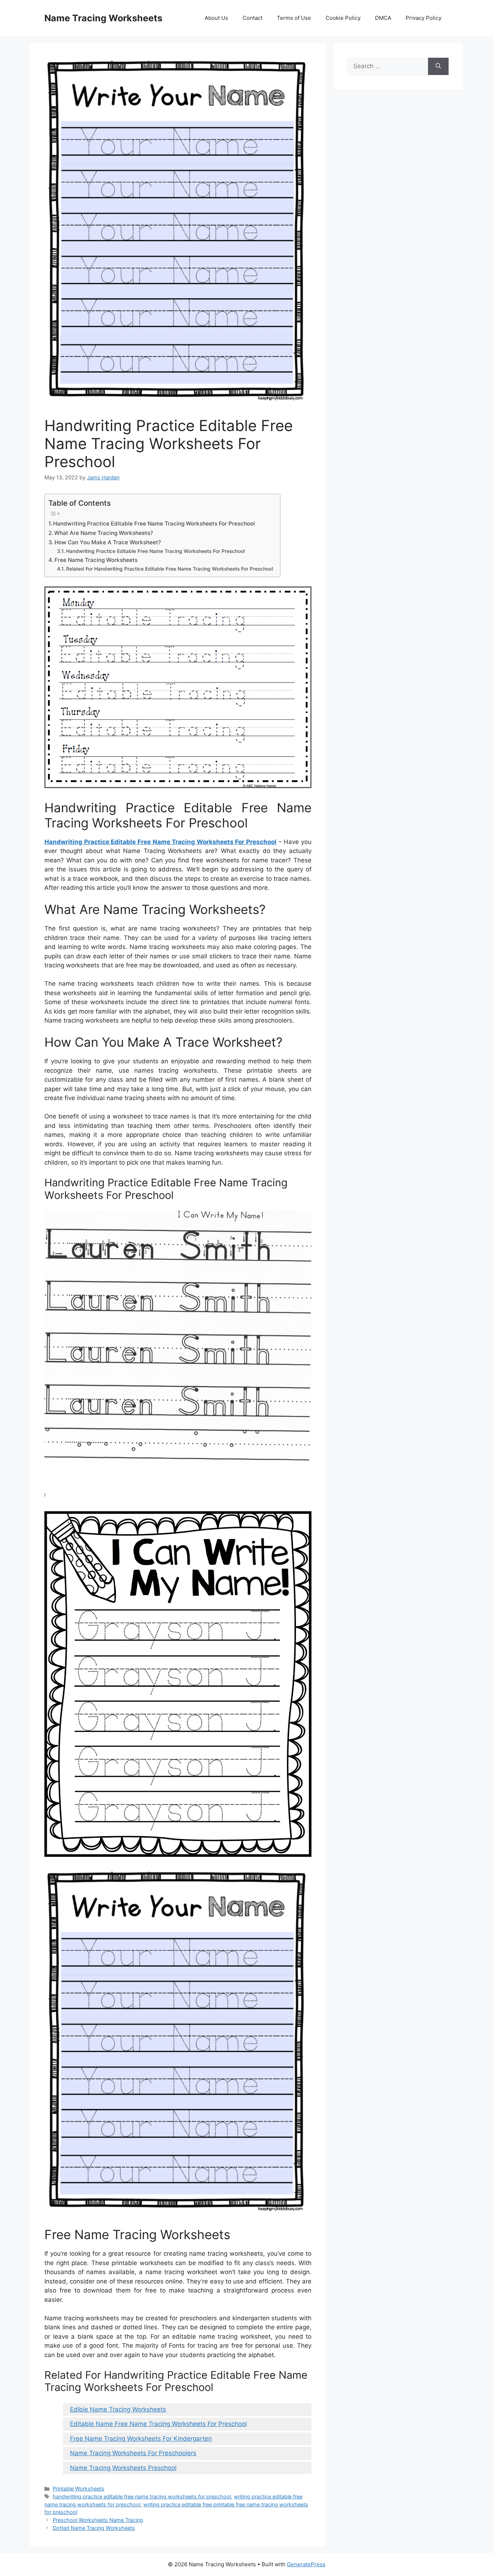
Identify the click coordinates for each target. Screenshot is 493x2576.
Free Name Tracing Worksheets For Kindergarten (141, 2439)
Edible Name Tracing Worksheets (118, 2409)
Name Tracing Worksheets (103, 18)
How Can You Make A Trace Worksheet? (108, 542)
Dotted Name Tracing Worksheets (94, 2528)
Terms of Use (294, 18)
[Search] (438, 66)
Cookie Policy (343, 18)
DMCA (383, 18)
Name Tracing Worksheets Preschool (123, 2468)
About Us (216, 18)
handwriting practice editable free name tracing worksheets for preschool (142, 2496)
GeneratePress (306, 2564)
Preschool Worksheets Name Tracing (98, 2520)
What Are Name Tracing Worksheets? (104, 533)
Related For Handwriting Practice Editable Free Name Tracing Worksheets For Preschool (169, 569)
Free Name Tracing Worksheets (96, 560)
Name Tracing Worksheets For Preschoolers (133, 2453)
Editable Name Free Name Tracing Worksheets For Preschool (158, 2424)
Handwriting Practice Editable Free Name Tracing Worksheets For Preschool (154, 524)
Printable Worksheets (78, 2489)
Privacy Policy (424, 18)
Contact (252, 18)
